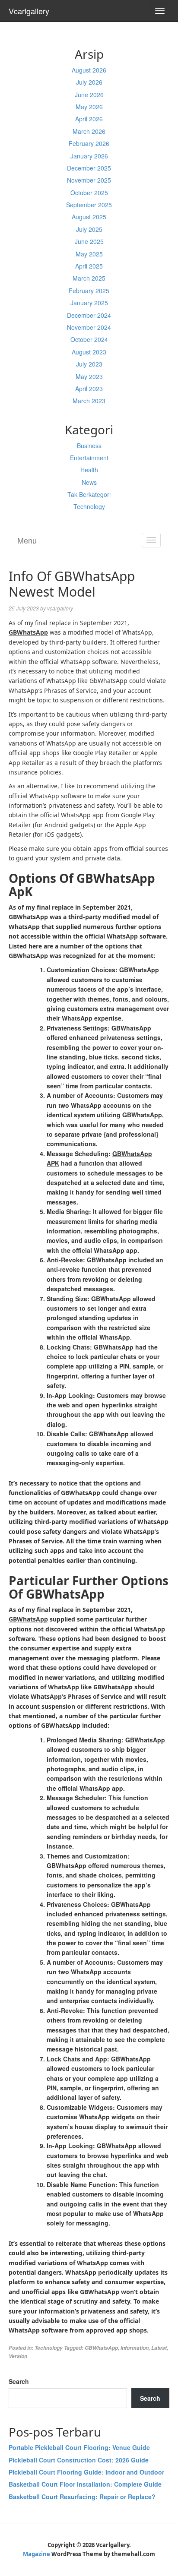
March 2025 (89, 278)
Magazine (37, 2554)
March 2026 (89, 131)
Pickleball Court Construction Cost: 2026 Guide (79, 2460)
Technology (89, 506)
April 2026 (89, 119)
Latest (159, 2348)
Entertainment (89, 458)
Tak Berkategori (89, 494)
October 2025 (89, 193)
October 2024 (89, 339)
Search (19, 2381)
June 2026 (89, 95)
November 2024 (89, 327)
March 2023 (89, 401)
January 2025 (89, 303)
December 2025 (89, 168)
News (89, 482)
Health (89, 470)
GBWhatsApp (101, 2348)
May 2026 (89, 107)
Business (89, 446)
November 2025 (89, 180)
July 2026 (89, 82)
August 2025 (89, 217)
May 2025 (89, 254)
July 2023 (89, 364)
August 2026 (89, 70)
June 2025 (89, 241)
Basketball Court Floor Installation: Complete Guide (85, 2484)
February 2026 (89, 143)
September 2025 (89, 205)
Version (18, 2356)
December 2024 (89, 315)
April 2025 (89, 266)
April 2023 (89, 389)
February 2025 (89, 291)
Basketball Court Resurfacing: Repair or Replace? (82, 2497)
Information (135, 2348)
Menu (27, 540)
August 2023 (89, 352)
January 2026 (89, 156)
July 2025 (89, 229)
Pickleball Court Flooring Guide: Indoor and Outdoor (86, 2472)
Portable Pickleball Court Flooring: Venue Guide (79, 2447)
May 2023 (89, 376)
